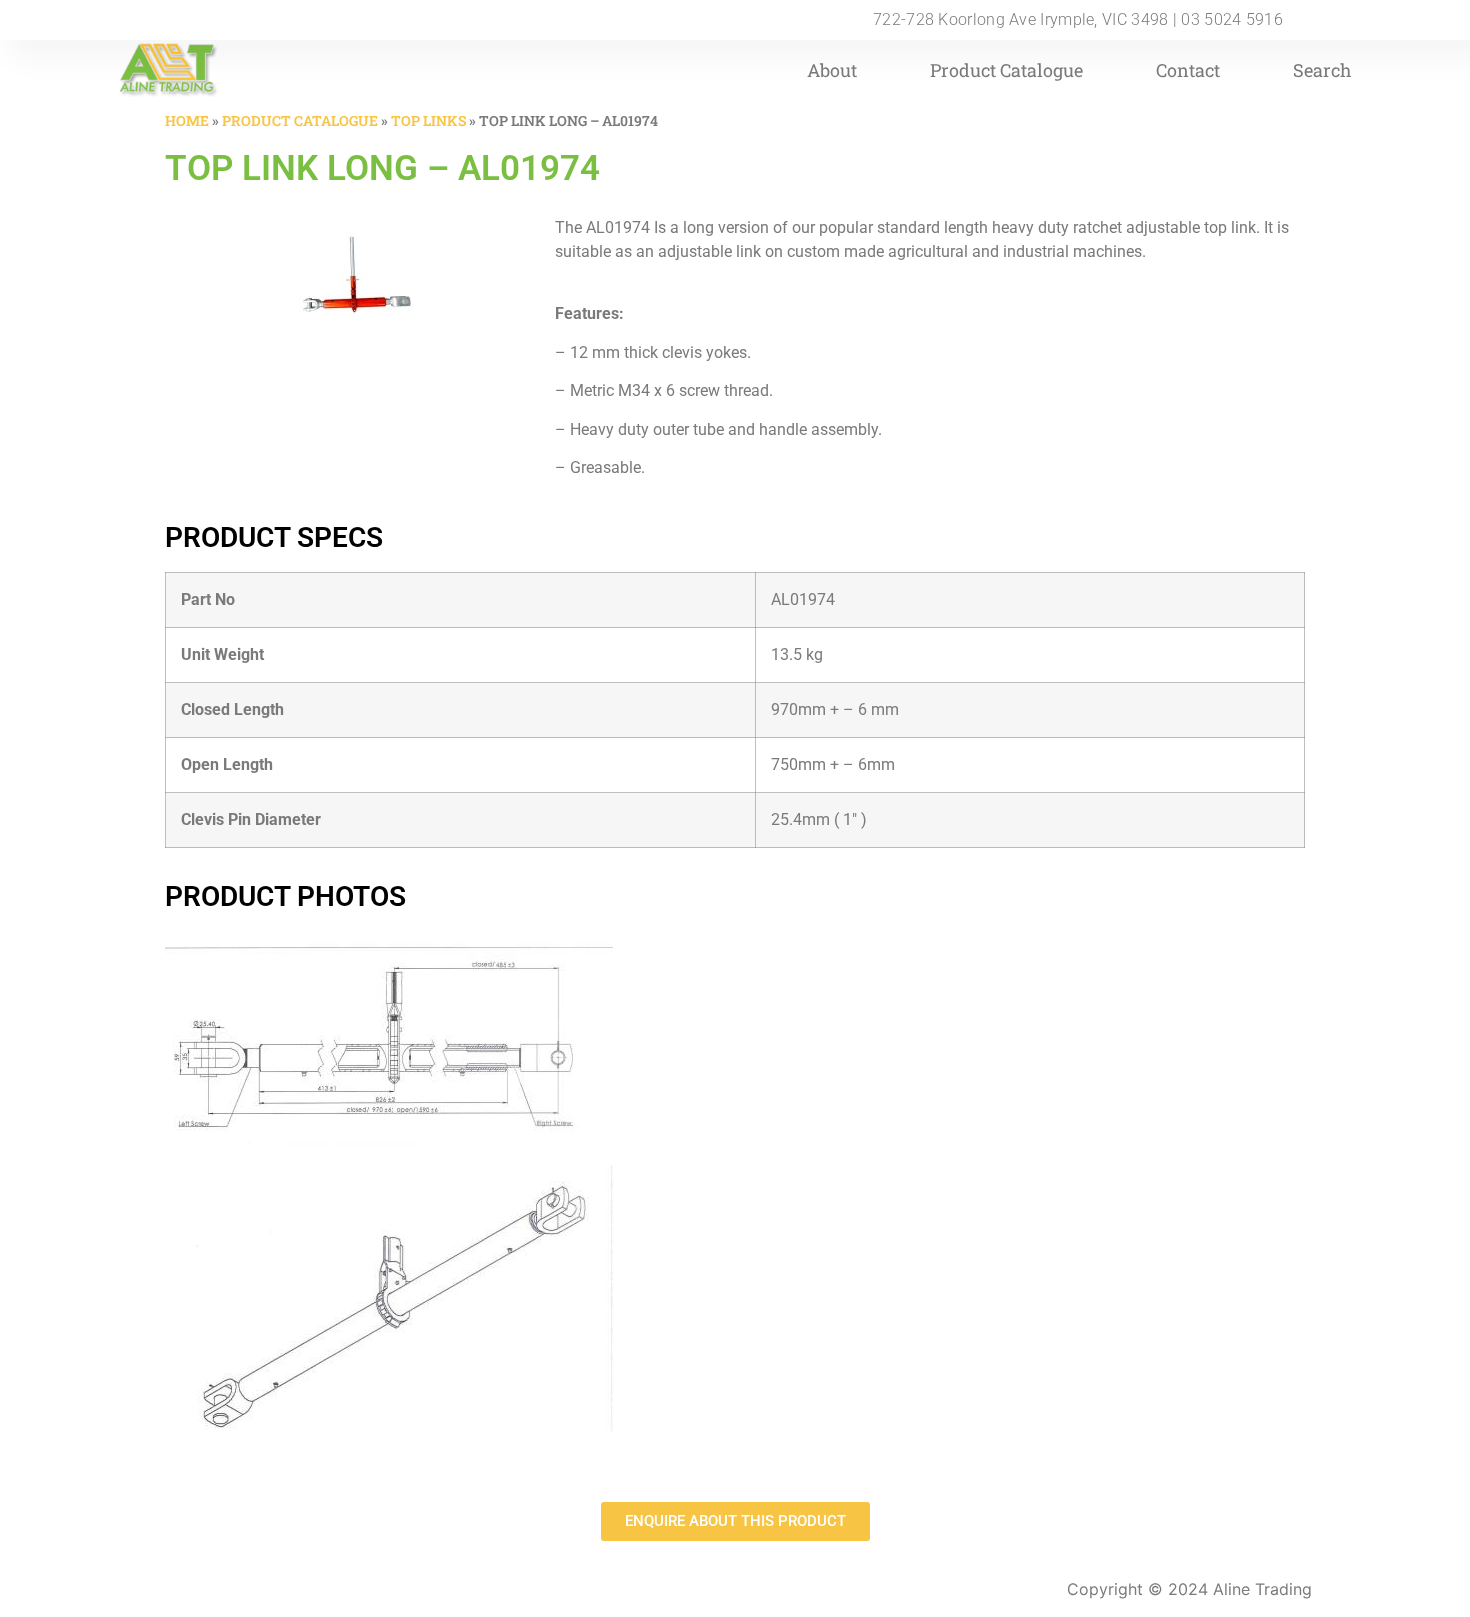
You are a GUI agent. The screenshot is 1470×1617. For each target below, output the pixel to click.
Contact (1188, 70)
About (832, 70)
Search (1322, 70)
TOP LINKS (428, 120)
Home (187, 120)
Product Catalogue (1006, 70)
